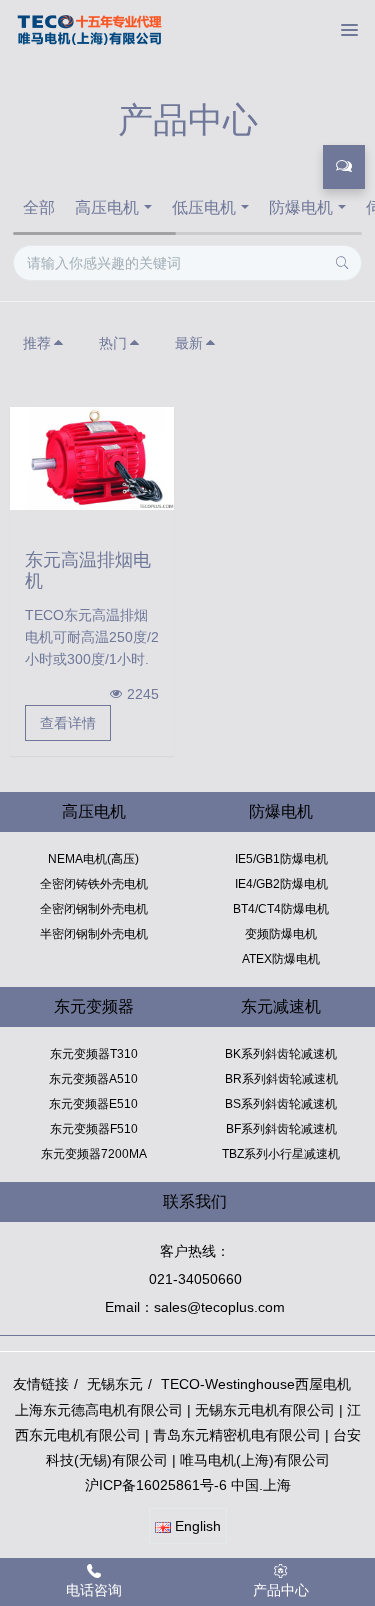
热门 (113, 343)
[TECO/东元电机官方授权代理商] (90, 30)
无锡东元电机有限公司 (265, 1410)
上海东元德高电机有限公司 (99, 1410)
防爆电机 (301, 207)
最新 (189, 343)
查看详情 (68, 723)
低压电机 (204, 207)
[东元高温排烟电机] (92, 457)
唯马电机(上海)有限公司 (255, 1460)
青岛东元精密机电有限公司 (237, 1435)
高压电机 (107, 207)
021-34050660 (195, 1279)
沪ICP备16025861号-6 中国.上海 (188, 1485)
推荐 (37, 343)
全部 (39, 207)
